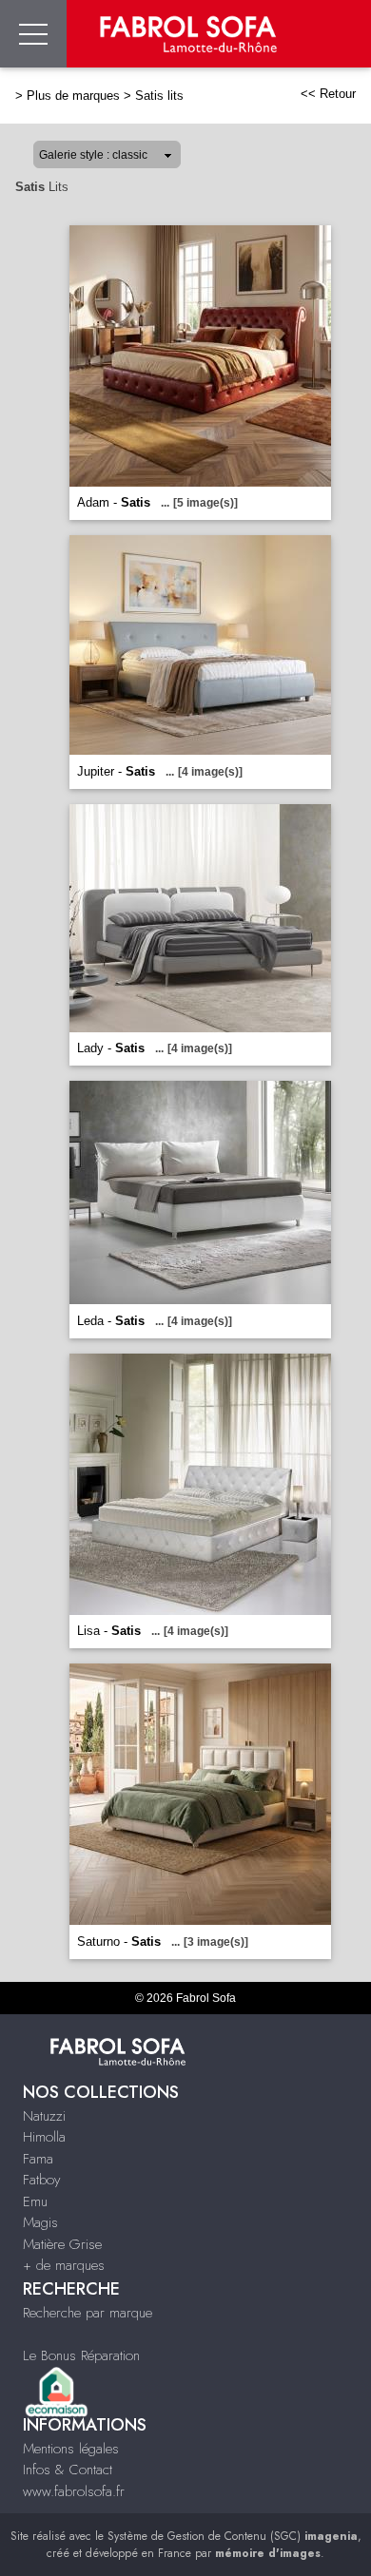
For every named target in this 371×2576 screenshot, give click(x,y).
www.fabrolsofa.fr (74, 2491)
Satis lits (159, 96)
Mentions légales (71, 2449)
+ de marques (64, 2265)
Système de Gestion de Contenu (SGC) (233, 2536)
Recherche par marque (88, 2313)
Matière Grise (62, 2244)
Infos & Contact (68, 2470)
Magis (40, 2222)
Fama (38, 2159)
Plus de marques (73, 96)
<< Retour (328, 94)
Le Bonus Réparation (81, 2355)
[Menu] (33, 34)
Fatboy (41, 2180)
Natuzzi (44, 2116)
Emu (35, 2201)
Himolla (44, 2137)
